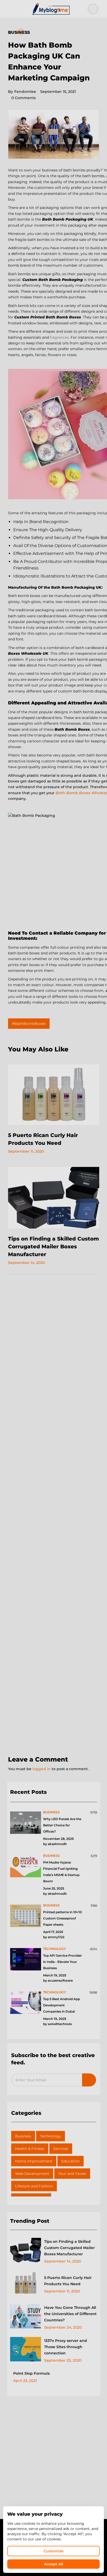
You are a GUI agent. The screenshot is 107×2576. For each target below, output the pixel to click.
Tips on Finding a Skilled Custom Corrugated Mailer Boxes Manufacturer (53, 1247)
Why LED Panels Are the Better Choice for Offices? (62, 1825)
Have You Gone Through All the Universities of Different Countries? (70, 2314)
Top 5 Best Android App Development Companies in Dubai (62, 2005)
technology (55, 1949)
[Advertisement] (53, 1515)
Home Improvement (34, 2161)
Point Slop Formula (32, 2373)
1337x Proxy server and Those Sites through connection (66, 2347)
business (51, 1812)
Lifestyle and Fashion (34, 2186)
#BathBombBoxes (29, 1024)
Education (71, 2161)
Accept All (54, 2564)
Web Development (32, 2174)
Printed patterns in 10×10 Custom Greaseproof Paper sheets (62, 1918)
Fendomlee (22, 92)
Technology (51, 2136)
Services (61, 2149)
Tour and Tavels (72, 2174)
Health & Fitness (30, 2149)
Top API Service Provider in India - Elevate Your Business (62, 1962)
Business (19, 32)
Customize (54, 2551)
